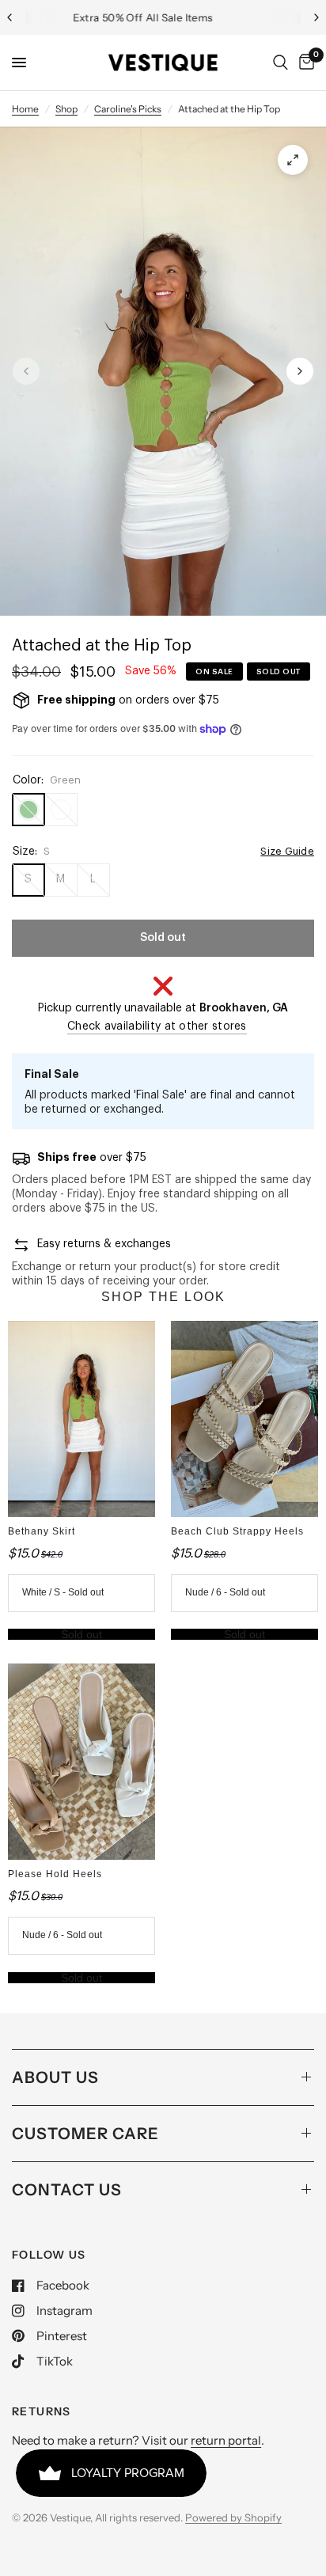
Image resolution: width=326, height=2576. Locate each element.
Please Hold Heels (55, 1874)
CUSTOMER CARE (85, 2134)
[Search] (281, 63)
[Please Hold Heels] (81, 1762)
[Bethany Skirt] (81, 1419)
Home (25, 109)
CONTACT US (67, 2190)
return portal (226, 2440)
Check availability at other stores (157, 1026)
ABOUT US (55, 2077)
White (61, 810)
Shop (66, 109)
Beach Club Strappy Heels (237, 1531)
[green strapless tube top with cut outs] (293, 160)
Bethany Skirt (42, 1531)
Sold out (81, 1634)
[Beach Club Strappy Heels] (244, 1419)
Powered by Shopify (233, 2517)
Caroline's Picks (128, 109)
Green (28, 810)
